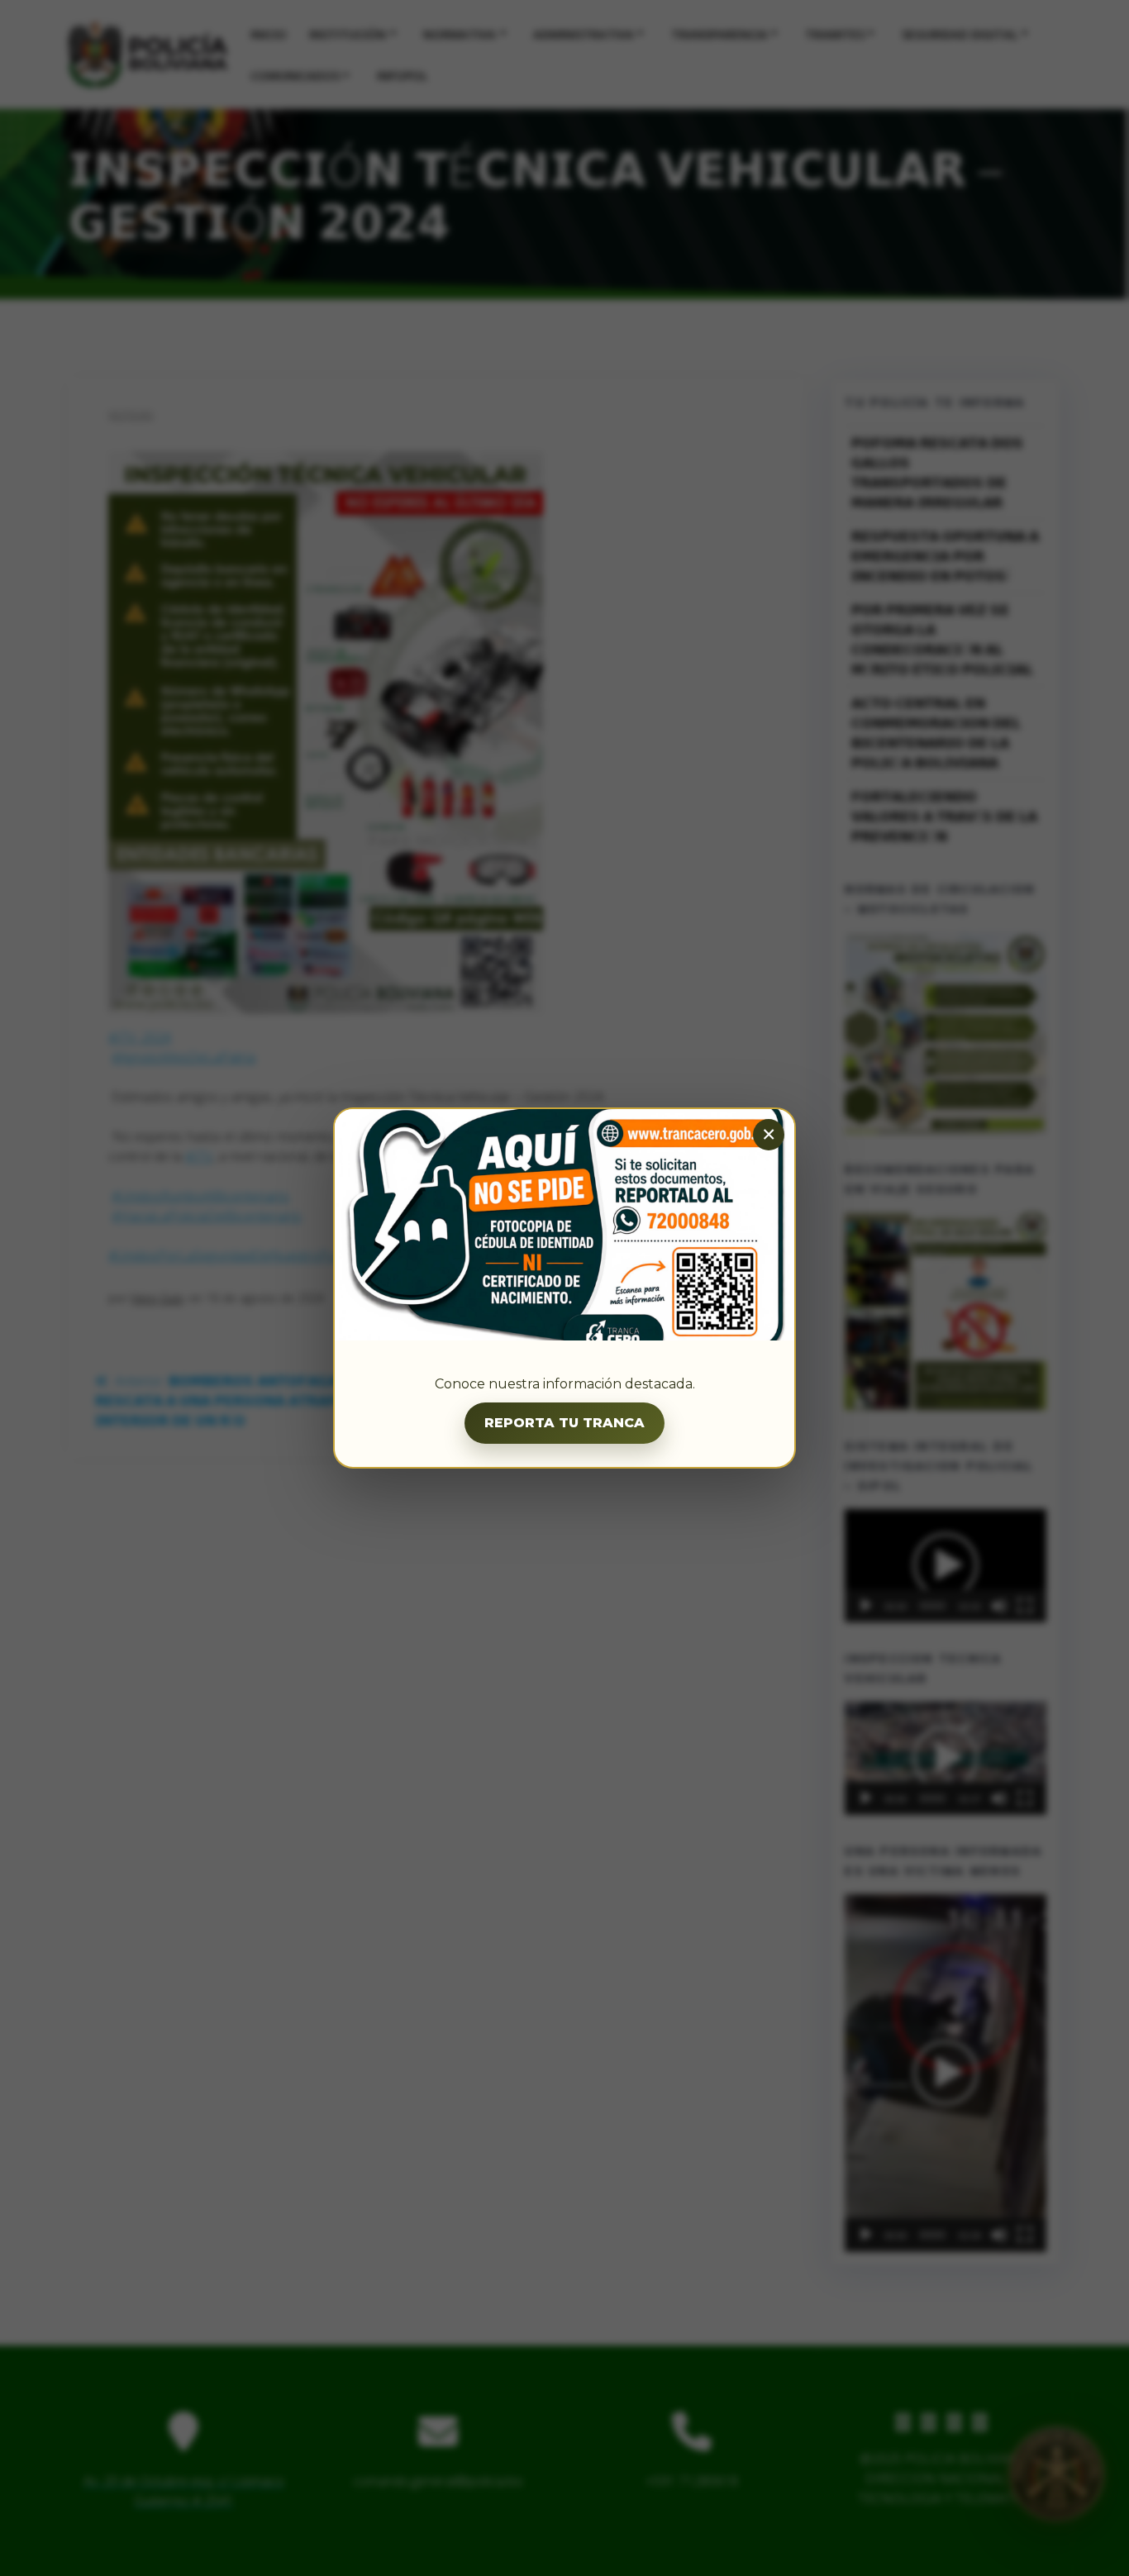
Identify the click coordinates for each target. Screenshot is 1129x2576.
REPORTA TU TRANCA (564, 1423)
